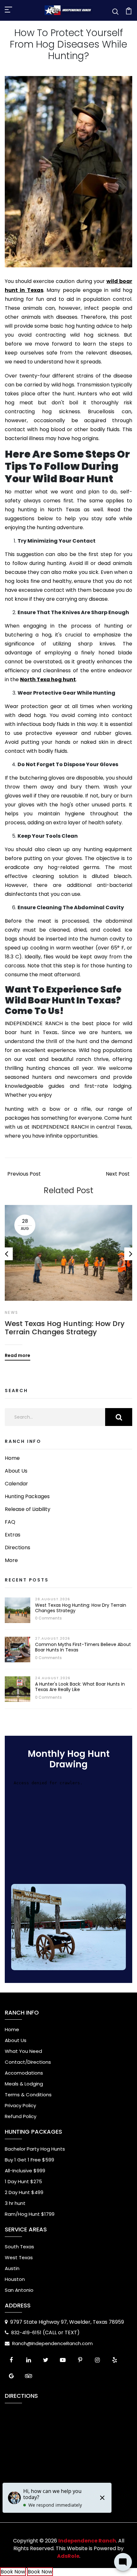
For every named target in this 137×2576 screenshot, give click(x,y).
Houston (15, 2279)
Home (12, 1458)
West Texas (19, 2257)
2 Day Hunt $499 (24, 2192)
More (11, 1560)
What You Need (23, 2051)
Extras (13, 1535)
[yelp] (114, 2360)
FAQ (10, 1522)
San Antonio (19, 2290)
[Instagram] (97, 2360)
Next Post (118, 1174)
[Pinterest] (80, 2360)
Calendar (16, 1484)
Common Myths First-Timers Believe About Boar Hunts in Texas (83, 1647)
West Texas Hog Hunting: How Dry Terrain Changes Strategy (65, 1328)
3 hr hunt (15, 2203)
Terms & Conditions (28, 2095)
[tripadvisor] (28, 2376)
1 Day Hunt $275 (23, 2181)
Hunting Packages (27, 1496)
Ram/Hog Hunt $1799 (30, 2214)
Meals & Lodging (24, 2084)
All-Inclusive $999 (25, 2171)
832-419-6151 (27, 2332)
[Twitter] (46, 2360)
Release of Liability (28, 1509)
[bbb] (46, 2376)
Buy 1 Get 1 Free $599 (29, 2160)
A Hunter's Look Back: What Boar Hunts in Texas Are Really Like (80, 1687)
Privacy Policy (20, 2105)
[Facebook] (11, 2360)
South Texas (19, 2247)
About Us (16, 1471)
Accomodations (24, 2073)
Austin (12, 2268)
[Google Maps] (11, 2376)
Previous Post (24, 1174)
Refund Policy (21, 2116)
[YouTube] (63, 2360)
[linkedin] (28, 2360)
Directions (18, 1547)
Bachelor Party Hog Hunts (35, 2149)
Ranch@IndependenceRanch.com (52, 2343)
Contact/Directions (28, 2062)
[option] (68, 1278)
